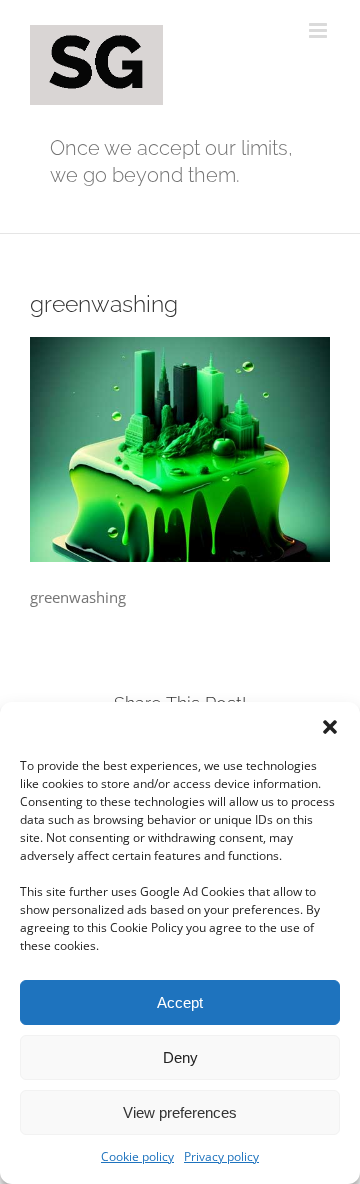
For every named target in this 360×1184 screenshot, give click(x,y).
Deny (180, 1057)
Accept (180, 1002)
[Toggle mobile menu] (319, 30)
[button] (330, 727)
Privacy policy (221, 1156)
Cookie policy (137, 1156)
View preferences (180, 1112)
